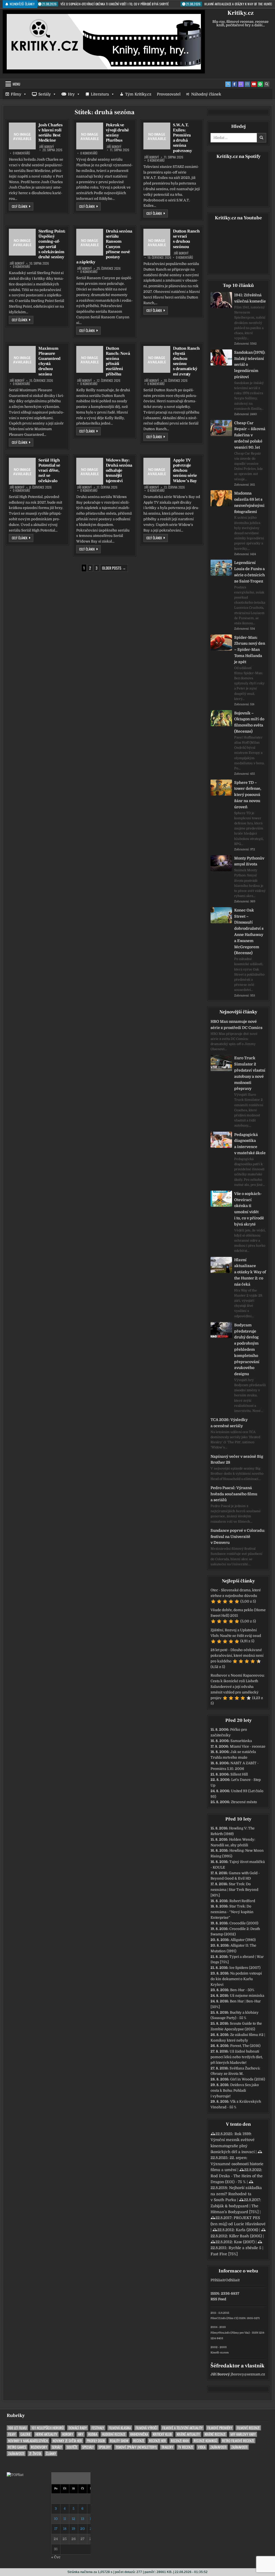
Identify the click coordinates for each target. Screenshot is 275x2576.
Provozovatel (169, 94)
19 (73, 2529)
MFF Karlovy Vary (243, 2434)
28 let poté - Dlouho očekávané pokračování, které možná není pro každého (237, 1656)
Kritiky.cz (240, 13)
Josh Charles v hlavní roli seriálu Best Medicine (50, 133)
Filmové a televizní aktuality (182, 2428)
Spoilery (105, 2447)
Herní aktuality (46, 2434)
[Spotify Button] (260, 84)
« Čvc (56, 2557)
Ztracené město (244, 1802)
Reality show (119, 2441)
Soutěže (72, 2447)
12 (73, 2519)
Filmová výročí (146, 2428)
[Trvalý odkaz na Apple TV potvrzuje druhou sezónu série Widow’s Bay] (157, 471)
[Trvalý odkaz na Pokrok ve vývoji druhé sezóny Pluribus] (90, 136)
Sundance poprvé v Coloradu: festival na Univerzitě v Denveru (238, 1537)
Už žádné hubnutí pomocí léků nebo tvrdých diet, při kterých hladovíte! (237, 2057)
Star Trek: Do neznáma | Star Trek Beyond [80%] (234, 1890)
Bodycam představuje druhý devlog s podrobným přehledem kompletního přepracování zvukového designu (247, 1349)
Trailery (167, 2447)
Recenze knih (180, 2441)
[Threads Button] (241, 84)
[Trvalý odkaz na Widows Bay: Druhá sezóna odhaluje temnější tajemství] (90, 471)
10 (56, 2519)
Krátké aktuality (188, 2434)
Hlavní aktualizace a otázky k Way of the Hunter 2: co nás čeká (250, 1272)
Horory (68, 2434)
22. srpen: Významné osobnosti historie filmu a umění (237, 2164)
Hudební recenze (114, 2434)
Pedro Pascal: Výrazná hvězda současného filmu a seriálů (234, 1494)
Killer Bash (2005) (245, 2236)
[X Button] (228, 84)
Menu (16, 84)
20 (83, 2529)
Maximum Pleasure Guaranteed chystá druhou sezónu (49, 361)
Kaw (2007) (244, 2242)
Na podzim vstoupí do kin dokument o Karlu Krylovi (236, 1979)
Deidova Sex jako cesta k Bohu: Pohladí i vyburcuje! (235, 2090)
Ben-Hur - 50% (242, 1990)
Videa (202, 2447)
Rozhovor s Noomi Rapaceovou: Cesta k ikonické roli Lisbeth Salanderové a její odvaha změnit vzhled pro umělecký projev (238, 1686)
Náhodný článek (206, 94)
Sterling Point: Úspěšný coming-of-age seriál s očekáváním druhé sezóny (52, 244)
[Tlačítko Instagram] (247, 84)
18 (65, 2529)
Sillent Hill (239, 1774)
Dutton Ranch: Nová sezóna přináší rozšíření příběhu (118, 361)
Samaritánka (241, 1741)
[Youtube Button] (254, 84)
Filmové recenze (248, 2428)
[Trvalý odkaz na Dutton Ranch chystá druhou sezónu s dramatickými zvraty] (157, 359)
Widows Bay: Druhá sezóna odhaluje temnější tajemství (119, 470)
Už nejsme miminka (247, 1996)
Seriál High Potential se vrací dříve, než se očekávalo (49, 470)
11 (65, 2519)
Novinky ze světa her (67, 2441)
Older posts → (114, 568)
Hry (71, 94)
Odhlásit (233, 2280)
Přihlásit (218, 2280)
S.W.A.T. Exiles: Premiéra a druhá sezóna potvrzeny (182, 138)
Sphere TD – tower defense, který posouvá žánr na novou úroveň (248, 795)
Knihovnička (139, 2434)
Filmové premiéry (220, 2428)
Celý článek (23, 206)
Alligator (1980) (243, 1940)
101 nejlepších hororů (48, 2428)
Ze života (35, 2454)
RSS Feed (218, 2299)
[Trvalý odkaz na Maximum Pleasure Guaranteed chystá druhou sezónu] (22, 359)
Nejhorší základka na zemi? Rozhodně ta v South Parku (236, 2194)
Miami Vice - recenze (248, 1746)
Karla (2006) (247, 2230)
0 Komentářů (21, 153)
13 (83, 2519)
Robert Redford (242, 1901)
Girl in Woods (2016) (248, 2079)
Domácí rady (78, 2428)
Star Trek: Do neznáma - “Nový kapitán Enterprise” (232, 1912)
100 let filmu (17, 2428)
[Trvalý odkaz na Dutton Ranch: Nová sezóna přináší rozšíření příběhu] (90, 359)
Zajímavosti (218, 2447)
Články (51, 2454)
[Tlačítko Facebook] (234, 84)
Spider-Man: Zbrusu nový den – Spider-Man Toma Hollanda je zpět (250, 650)
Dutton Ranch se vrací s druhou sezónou (186, 239)
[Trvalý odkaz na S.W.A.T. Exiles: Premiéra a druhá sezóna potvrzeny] (157, 136)
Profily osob (96, 2441)
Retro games (17, 2447)
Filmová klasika (120, 2428)
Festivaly (98, 2428)
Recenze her (158, 2441)
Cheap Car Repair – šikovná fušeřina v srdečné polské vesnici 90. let (250, 435)
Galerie (26, 2434)
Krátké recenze (215, 2434)
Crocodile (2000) (244, 1923)
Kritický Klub (162, 2434)
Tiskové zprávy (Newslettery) (136, 2447)
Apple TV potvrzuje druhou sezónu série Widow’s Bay (185, 470)
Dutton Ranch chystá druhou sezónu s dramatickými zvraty (186, 361)
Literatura (100, 94)
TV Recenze (186, 2447)
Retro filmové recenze (238, 2441)
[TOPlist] (15, 2475)
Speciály (88, 2447)
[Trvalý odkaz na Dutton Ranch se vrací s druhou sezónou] (157, 242)
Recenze (139, 2441)
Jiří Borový (47, 147)
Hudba (93, 2434)
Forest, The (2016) (245, 2046)
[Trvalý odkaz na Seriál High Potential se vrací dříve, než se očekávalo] (22, 471)
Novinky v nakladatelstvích (28, 2441)
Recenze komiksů (205, 2441)
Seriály (45, 94)
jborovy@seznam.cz (248, 2374)
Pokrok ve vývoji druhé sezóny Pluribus (117, 133)
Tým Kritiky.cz (138, 94)
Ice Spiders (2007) (245, 1968)
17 (56, 2529)
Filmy (16, 94)
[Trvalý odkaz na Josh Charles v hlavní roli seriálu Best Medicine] (22, 136)
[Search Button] (267, 84)
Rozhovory (39, 2447)
